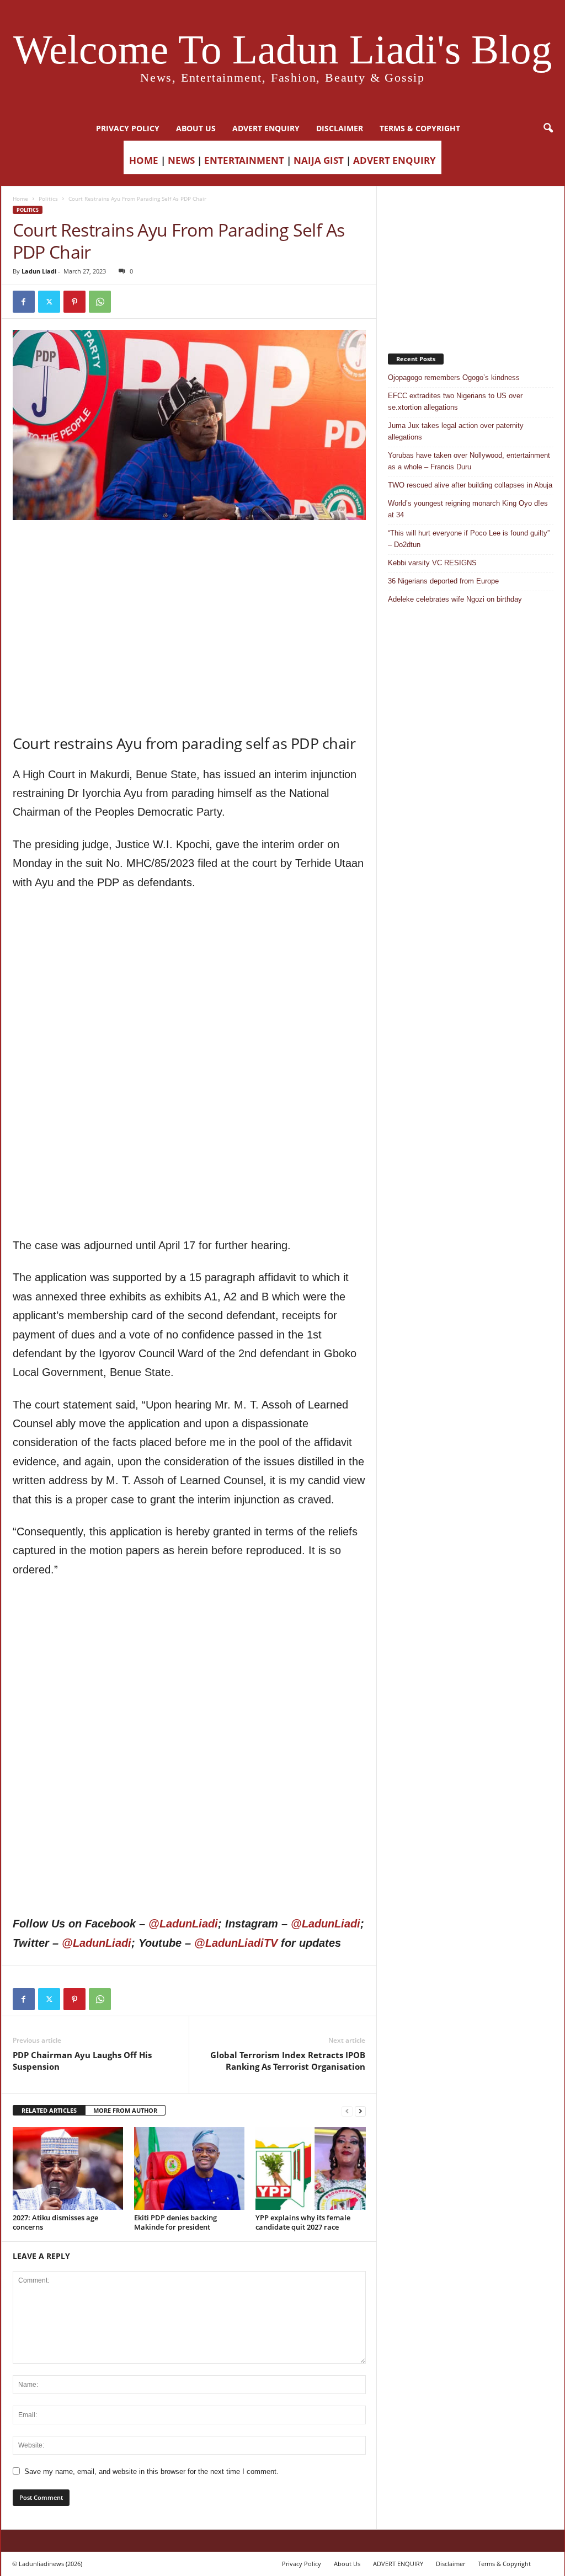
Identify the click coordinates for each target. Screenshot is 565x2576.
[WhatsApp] (100, 302)
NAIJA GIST (319, 160)
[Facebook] (24, 302)
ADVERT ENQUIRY (266, 128)
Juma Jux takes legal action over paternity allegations (456, 431)
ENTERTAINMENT (244, 160)
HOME (144, 160)
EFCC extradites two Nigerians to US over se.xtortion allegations (455, 401)
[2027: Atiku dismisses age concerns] (68, 2168)
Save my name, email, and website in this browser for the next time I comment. (151, 2471)
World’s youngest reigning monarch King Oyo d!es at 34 (468, 509)
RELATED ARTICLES (49, 2110)
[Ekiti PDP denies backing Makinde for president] (189, 2168)
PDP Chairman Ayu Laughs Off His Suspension (82, 2061)
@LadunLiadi (183, 1924)
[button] (548, 128)
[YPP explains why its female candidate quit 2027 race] (311, 2168)
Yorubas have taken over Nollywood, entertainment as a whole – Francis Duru (469, 461)
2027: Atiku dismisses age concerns (55, 2222)
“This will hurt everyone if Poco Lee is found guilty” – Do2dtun (469, 539)
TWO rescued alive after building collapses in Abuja (470, 485)
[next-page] (360, 2111)
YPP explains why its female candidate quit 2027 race (303, 2222)
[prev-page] (347, 2111)
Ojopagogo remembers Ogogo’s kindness (454, 377)
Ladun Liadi (39, 271)
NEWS (181, 160)
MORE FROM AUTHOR (125, 2110)
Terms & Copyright (420, 128)
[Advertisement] (189, 548)
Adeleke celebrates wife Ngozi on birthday (455, 599)
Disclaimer (340, 128)
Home (20, 199)
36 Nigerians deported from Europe (443, 581)
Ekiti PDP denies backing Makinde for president (175, 2222)
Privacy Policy (128, 128)
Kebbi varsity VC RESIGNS (432, 563)
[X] (49, 302)
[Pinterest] (74, 302)
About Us (196, 128)
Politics (48, 199)
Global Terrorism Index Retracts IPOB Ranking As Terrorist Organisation (288, 2061)
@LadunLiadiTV (236, 1943)
